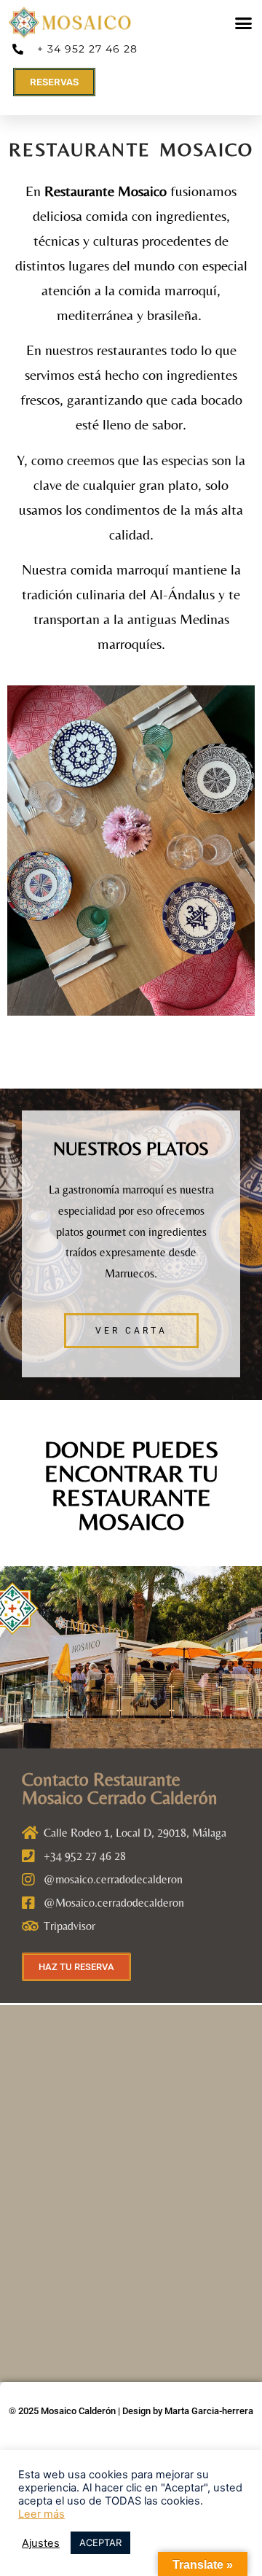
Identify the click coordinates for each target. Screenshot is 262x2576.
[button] (244, 23)
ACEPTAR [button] (100, 2542)
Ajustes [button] (41, 2543)
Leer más (41, 2514)
